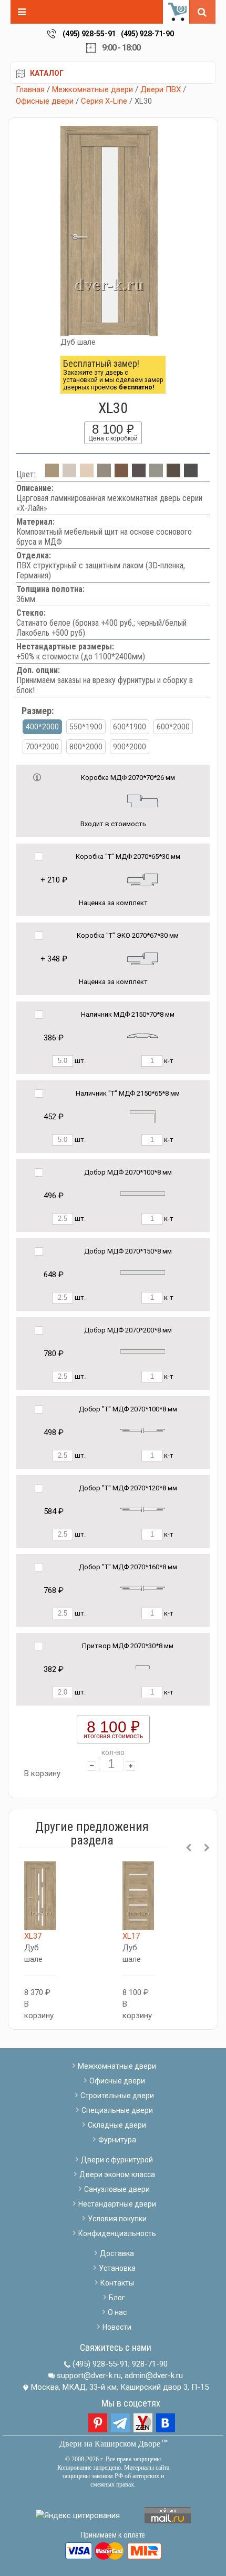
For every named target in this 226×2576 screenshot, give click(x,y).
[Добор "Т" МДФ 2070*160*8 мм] (143, 1588)
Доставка (117, 2253)
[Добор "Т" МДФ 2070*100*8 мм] (143, 1430)
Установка (117, 2268)
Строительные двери (117, 2096)
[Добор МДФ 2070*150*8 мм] (143, 1272)
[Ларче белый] (69, 474)
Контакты (117, 2283)
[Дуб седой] (156, 474)
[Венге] (139, 474)
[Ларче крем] (87, 474)
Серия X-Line (104, 101)
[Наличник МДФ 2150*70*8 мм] (142, 1035)
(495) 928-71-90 (147, 34)
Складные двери (117, 2125)
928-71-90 (150, 2364)
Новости (117, 2327)
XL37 (33, 1936)
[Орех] (121, 474)
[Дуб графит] (191, 474)
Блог (117, 2298)
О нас (117, 2312)
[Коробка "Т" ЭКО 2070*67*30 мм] (142, 958)
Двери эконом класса (117, 2174)
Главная (30, 89)
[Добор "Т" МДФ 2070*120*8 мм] (143, 1509)
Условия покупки (117, 2219)
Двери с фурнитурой (117, 2160)
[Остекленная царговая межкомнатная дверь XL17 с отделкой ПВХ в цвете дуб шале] (138, 1896)
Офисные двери (45, 101)
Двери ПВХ (161, 89)
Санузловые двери (117, 2189)
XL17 (131, 1936)
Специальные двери (117, 2110)
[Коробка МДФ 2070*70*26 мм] (142, 800)
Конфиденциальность (117, 2233)
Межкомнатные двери (93, 89)
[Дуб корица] (173, 474)
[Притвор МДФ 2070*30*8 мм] (143, 1667)
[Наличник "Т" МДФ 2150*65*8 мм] (143, 1116)
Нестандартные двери (117, 2204)
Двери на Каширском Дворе (110, 2444)
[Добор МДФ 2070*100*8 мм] (143, 1193)
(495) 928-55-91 (89, 34)
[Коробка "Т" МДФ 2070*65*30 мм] (142, 879)
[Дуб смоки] (104, 474)
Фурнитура (117, 2140)
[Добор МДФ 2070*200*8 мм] (143, 1351)
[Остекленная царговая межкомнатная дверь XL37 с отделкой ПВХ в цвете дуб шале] (40, 1896)
